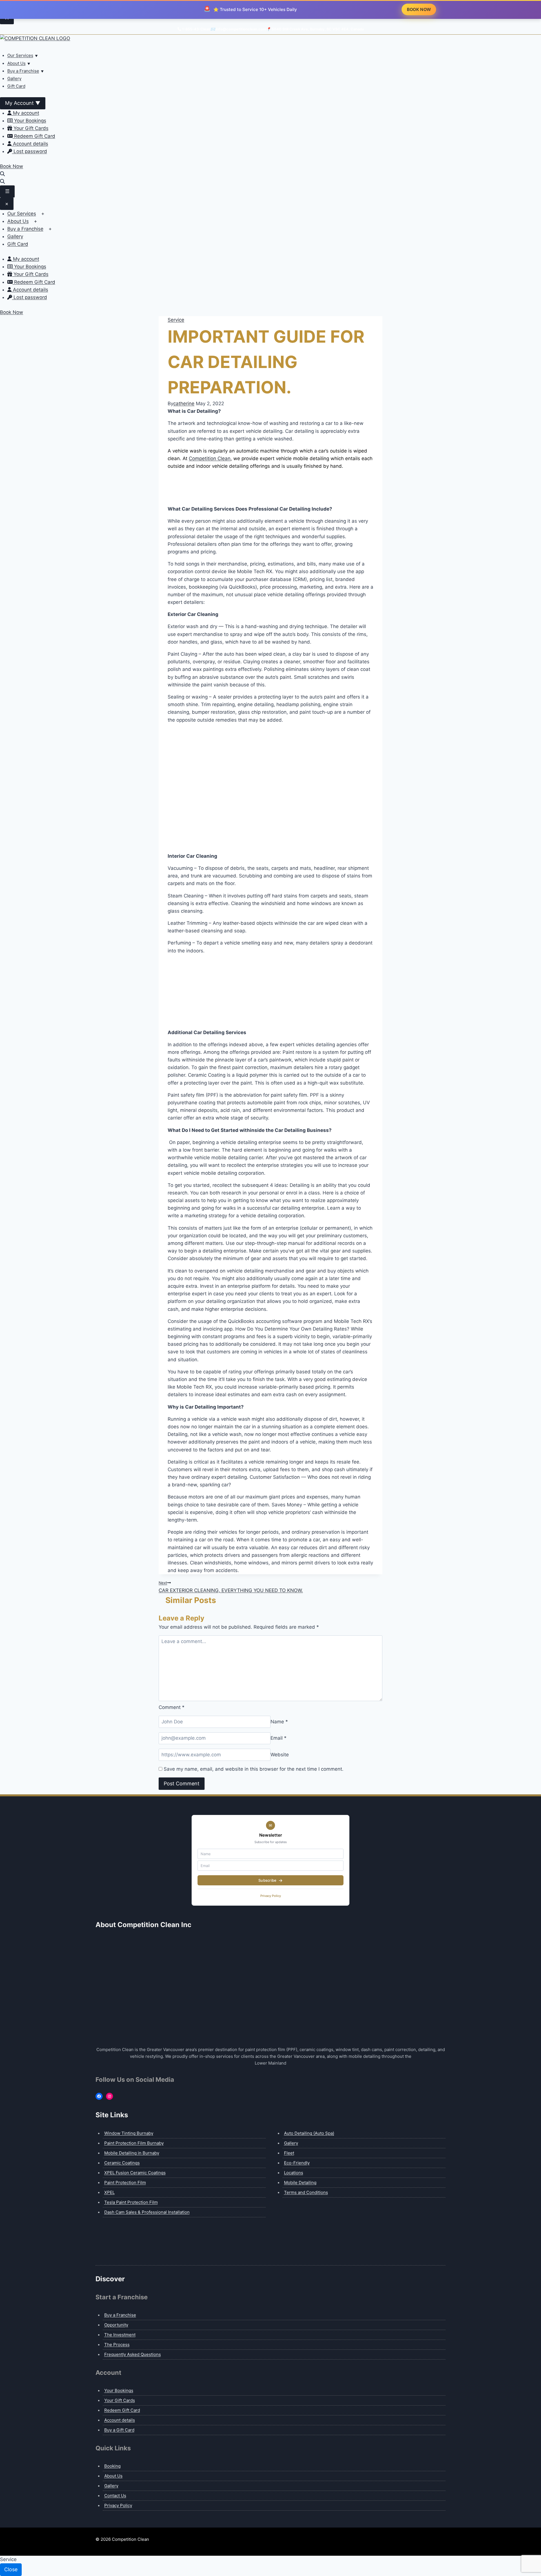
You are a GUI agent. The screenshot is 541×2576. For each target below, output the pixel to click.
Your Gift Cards (30, 128)
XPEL (109, 2192)
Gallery (14, 78)
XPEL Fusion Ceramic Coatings (135, 2173)
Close (11, 2569)
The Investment (120, 2335)
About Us (16, 63)
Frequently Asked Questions (133, 2354)
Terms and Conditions (306, 2192)
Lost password (30, 151)
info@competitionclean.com (241, 29)
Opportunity (116, 2325)
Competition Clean (210, 458)
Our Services (20, 55)
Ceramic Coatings (122, 2163)
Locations (294, 2173)
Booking (112, 2466)
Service (176, 320)
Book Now (12, 166)
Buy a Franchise (23, 71)
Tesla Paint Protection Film (131, 2202)
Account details (30, 144)
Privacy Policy (271, 1896)
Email (279, 1738)
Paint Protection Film (125, 2182)
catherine (184, 404)
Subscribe (268, 1880)
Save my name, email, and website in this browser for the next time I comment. (254, 1769)
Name (279, 1722)
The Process (117, 2345)
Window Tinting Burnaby (129, 2133)
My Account (23, 103)
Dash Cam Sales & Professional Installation (147, 2212)
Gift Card (16, 86)
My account (25, 113)
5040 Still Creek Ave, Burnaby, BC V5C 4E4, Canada (318, 29)
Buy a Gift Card (119, 2430)
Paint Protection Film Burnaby (134, 2143)
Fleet (289, 2153)
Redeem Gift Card (34, 136)
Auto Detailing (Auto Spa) (309, 2133)
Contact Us (115, 2496)
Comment (172, 1707)
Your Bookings (29, 121)
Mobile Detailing (300, 2182)
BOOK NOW (419, 10)
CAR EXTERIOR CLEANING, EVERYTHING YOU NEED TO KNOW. (231, 1587)
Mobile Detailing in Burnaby (132, 2153)
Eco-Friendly (297, 2163)
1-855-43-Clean (196, 29)
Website (280, 1755)
